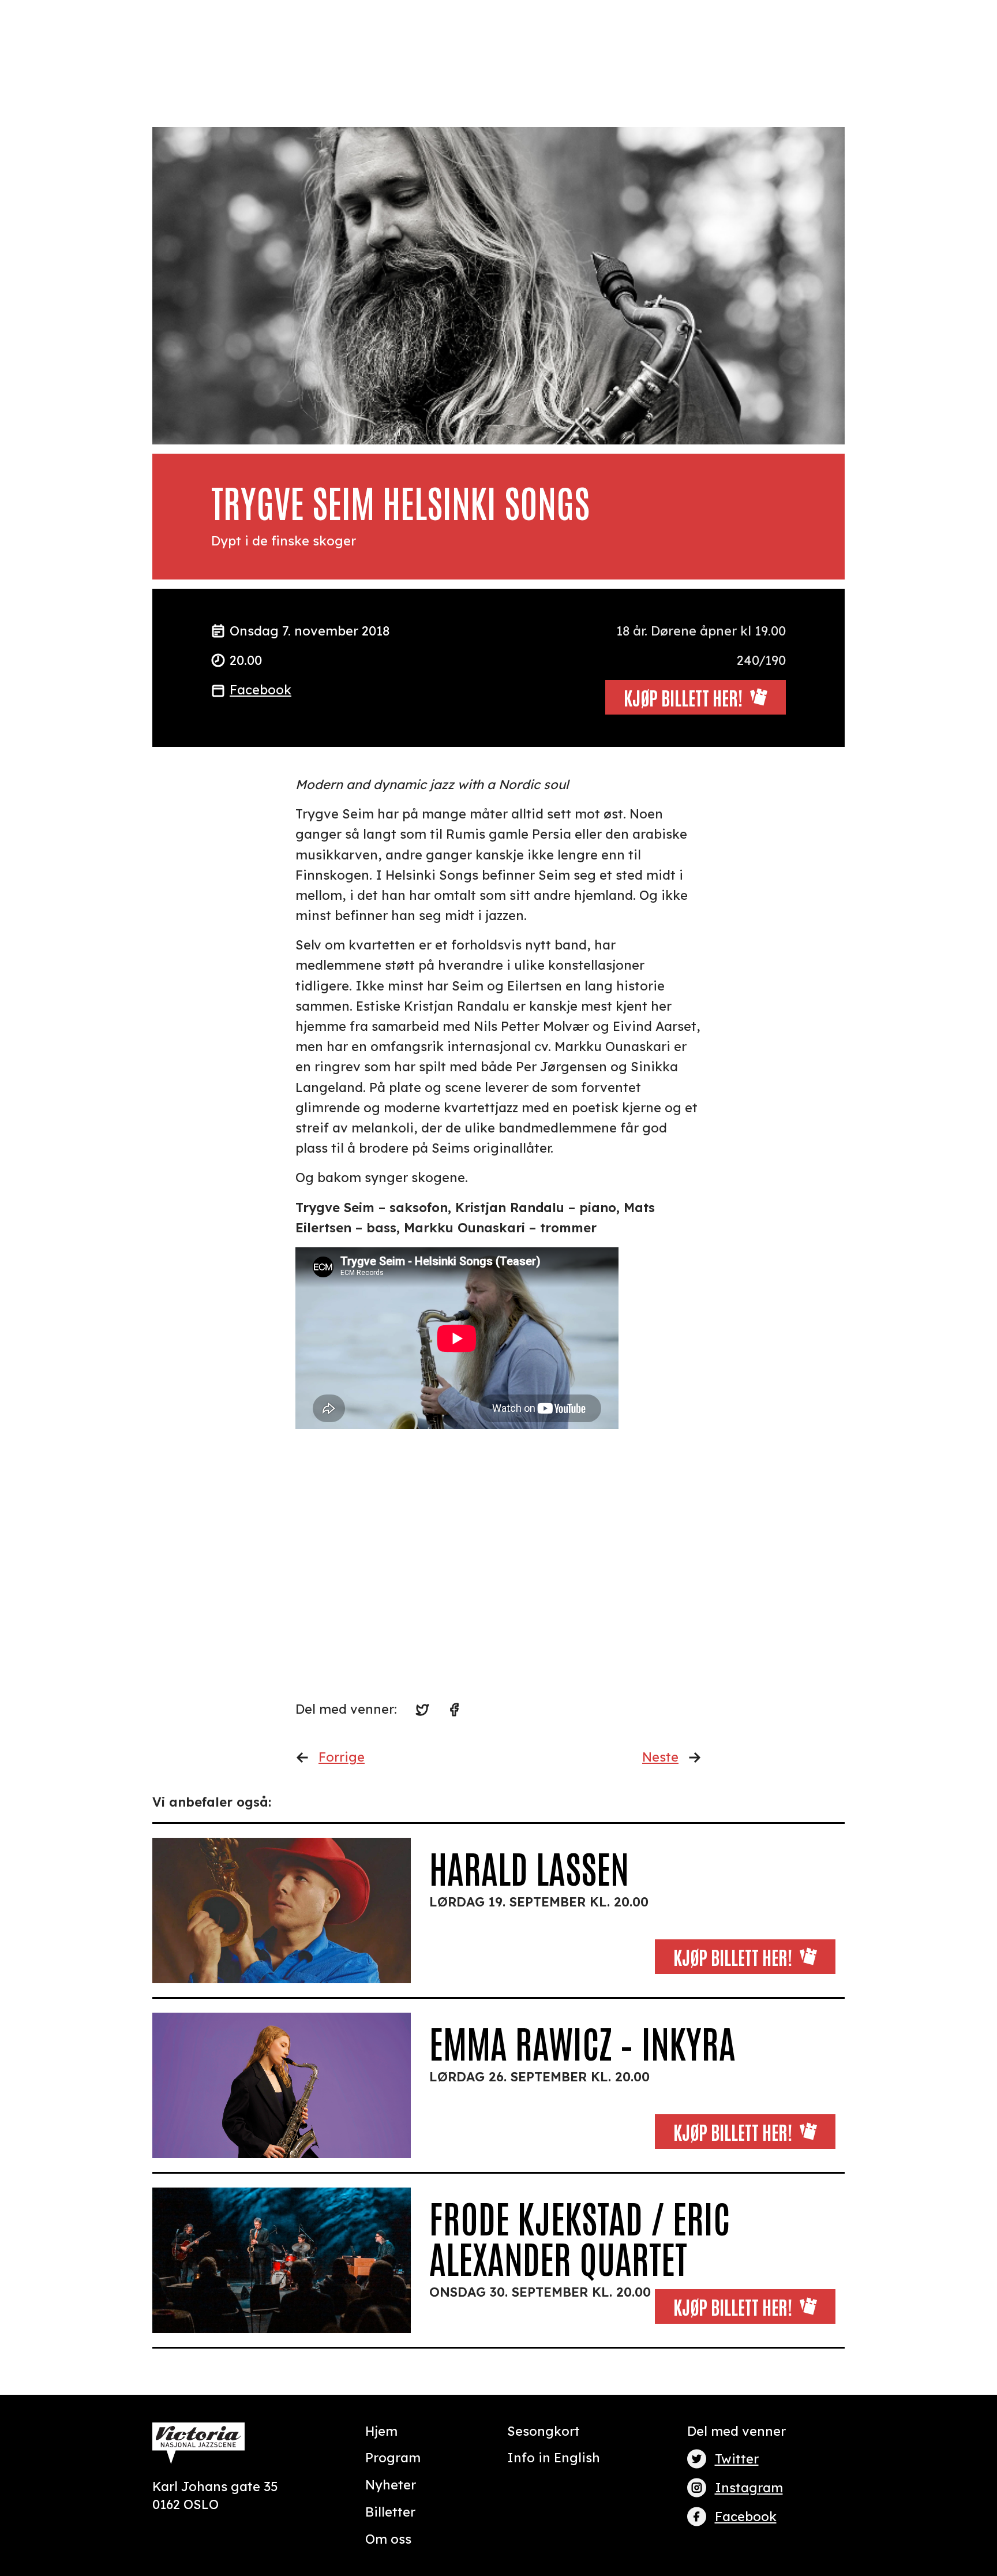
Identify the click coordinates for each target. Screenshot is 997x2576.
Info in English (554, 2458)
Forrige (342, 1757)
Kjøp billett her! (733, 1956)
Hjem (381, 2431)
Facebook (261, 690)
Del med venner (736, 2431)
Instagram (749, 2488)
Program (393, 2458)
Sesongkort (544, 2431)
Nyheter (391, 2485)
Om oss (388, 2539)
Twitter (737, 2459)
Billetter (390, 2512)
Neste (660, 1757)
